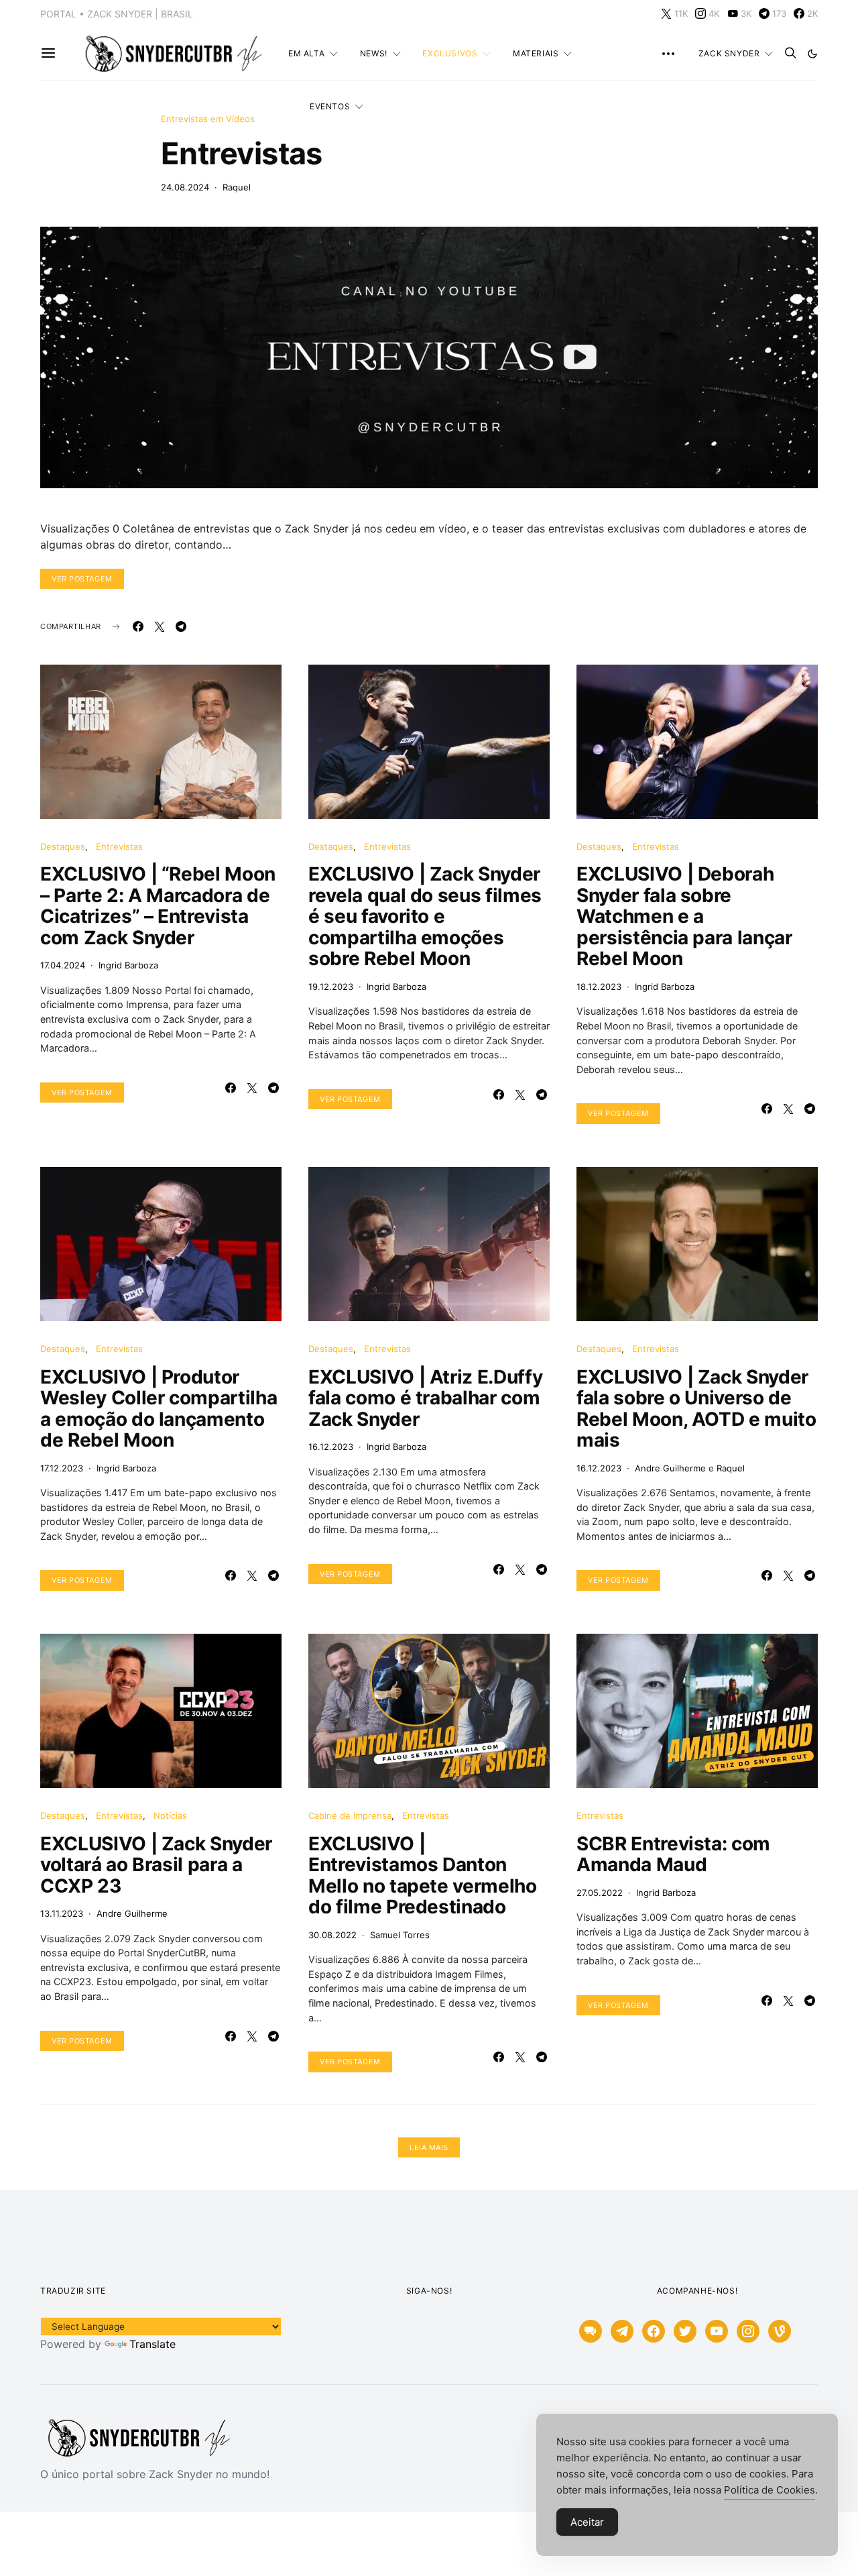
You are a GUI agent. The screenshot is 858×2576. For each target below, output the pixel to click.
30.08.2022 (332, 1935)
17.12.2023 (62, 1468)
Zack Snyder (729, 53)
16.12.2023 (331, 1447)
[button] (812, 54)
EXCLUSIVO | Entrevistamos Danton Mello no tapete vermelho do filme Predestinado (423, 1875)
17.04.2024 (63, 965)
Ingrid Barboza (128, 965)
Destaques (63, 846)
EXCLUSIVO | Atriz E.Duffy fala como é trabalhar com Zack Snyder (425, 1398)
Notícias (170, 1815)
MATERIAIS (536, 53)
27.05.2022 (600, 1893)
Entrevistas (242, 153)
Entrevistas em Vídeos (208, 119)
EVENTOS (330, 106)
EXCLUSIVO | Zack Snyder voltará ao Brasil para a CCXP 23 (156, 1865)
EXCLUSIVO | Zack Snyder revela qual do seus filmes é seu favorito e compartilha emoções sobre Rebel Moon (425, 916)
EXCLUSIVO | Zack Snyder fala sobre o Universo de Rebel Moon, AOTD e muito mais (696, 1409)
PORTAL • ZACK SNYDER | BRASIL (117, 14)
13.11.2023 (62, 1913)
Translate (152, 2344)
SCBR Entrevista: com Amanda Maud (673, 1854)
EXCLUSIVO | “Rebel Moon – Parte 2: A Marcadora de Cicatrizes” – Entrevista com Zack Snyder (158, 906)
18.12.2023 (599, 987)
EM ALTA (306, 53)
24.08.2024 (185, 187)
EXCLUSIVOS (450, 53)
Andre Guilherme (670, 1468)
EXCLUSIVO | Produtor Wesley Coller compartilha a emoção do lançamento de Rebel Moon (159, 1409)
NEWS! (374, 53)
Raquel (237, 187)
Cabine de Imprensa (350, 1815)
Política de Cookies (770, 2490)
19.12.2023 (331, 987)
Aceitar (587, 2522)
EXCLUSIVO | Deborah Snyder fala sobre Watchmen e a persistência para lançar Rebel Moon (684, 916)
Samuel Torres (400, 1935)
